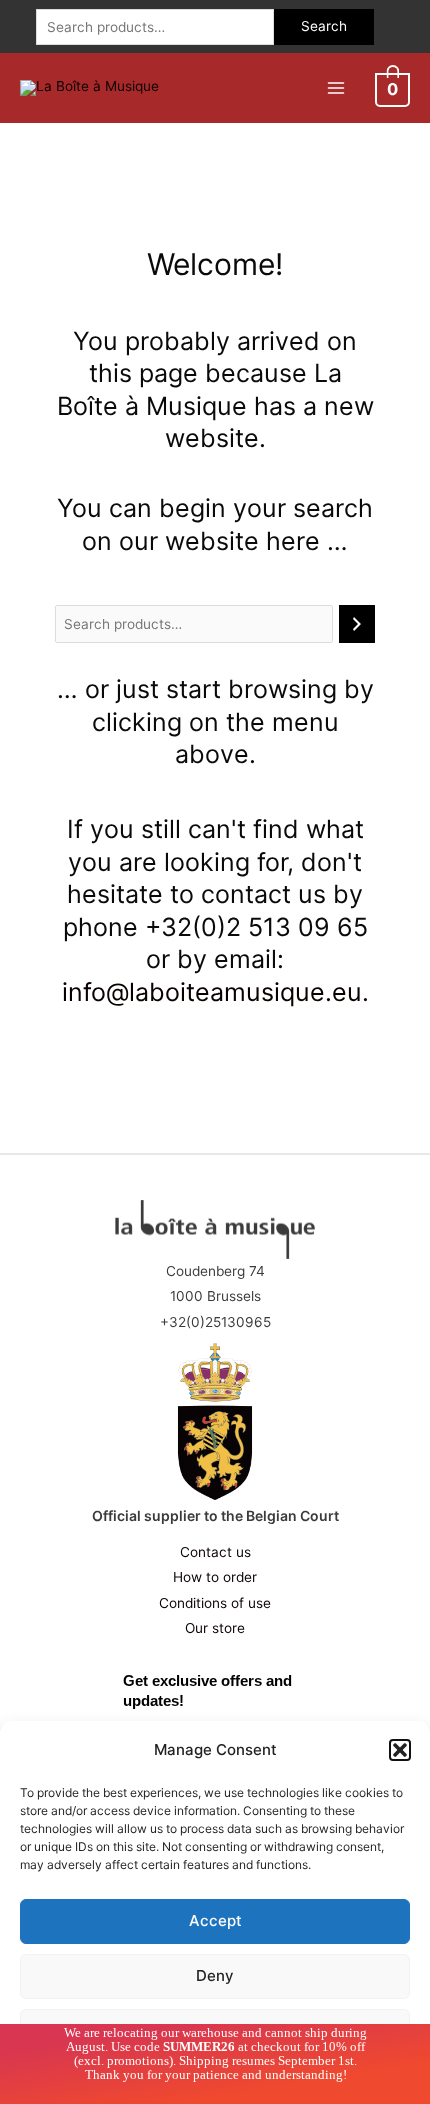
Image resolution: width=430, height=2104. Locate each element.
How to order (215, 1577)
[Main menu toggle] (335, 87)
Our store (215, 1628)
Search (324, 26)
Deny (215, 1975)
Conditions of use (215, 1603)
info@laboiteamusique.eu (212, 992)
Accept (215, 1920)
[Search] (357, 624)
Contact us (215, 1552)
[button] (400, 1750)
